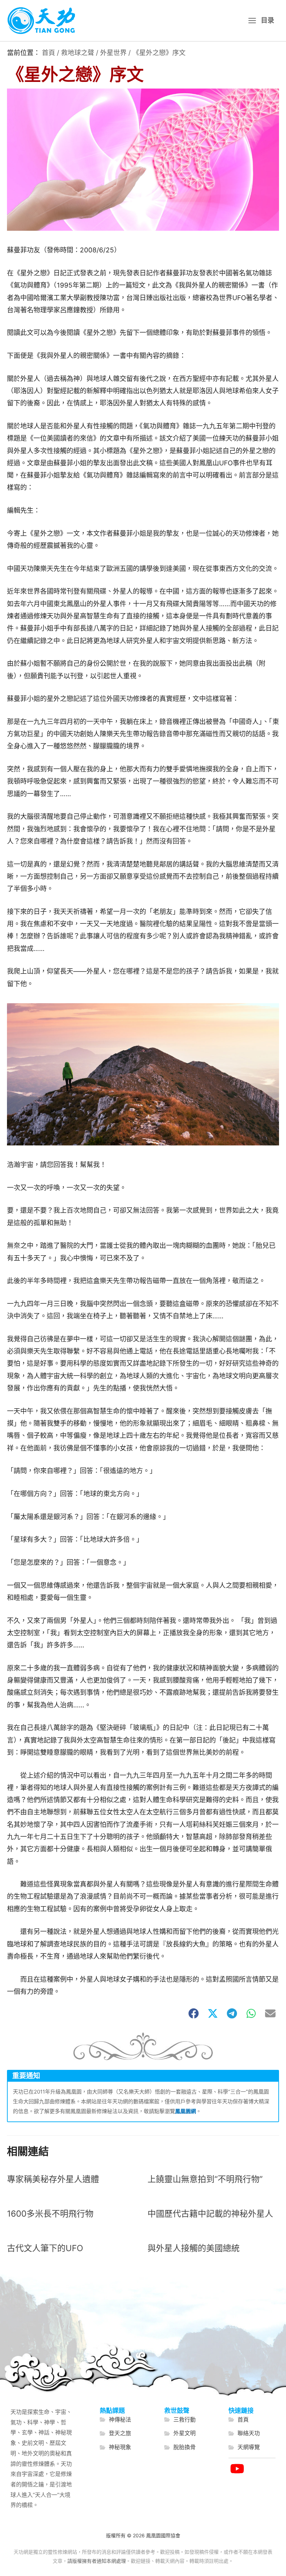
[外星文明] (180, 2433)
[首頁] (239, 2420)
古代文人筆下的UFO (45, 2248)
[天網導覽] (244, 2447)
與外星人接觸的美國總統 (194, 2248)
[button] (194, 2013)
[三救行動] (180, 2420)
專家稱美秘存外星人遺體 (53, 2179)
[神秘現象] (115, 2447)
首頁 (48, 53)
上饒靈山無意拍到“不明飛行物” (205, 2179)
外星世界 (113, 53)
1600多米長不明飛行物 (50, 2214)
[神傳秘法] (115, 2420)
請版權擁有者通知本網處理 (97, 2561)
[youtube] (237, 2469)
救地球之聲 (78, 53)
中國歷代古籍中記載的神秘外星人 (210, 2214)
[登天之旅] (115, 2433)
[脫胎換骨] (180, 2447)
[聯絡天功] (244, 2433)
